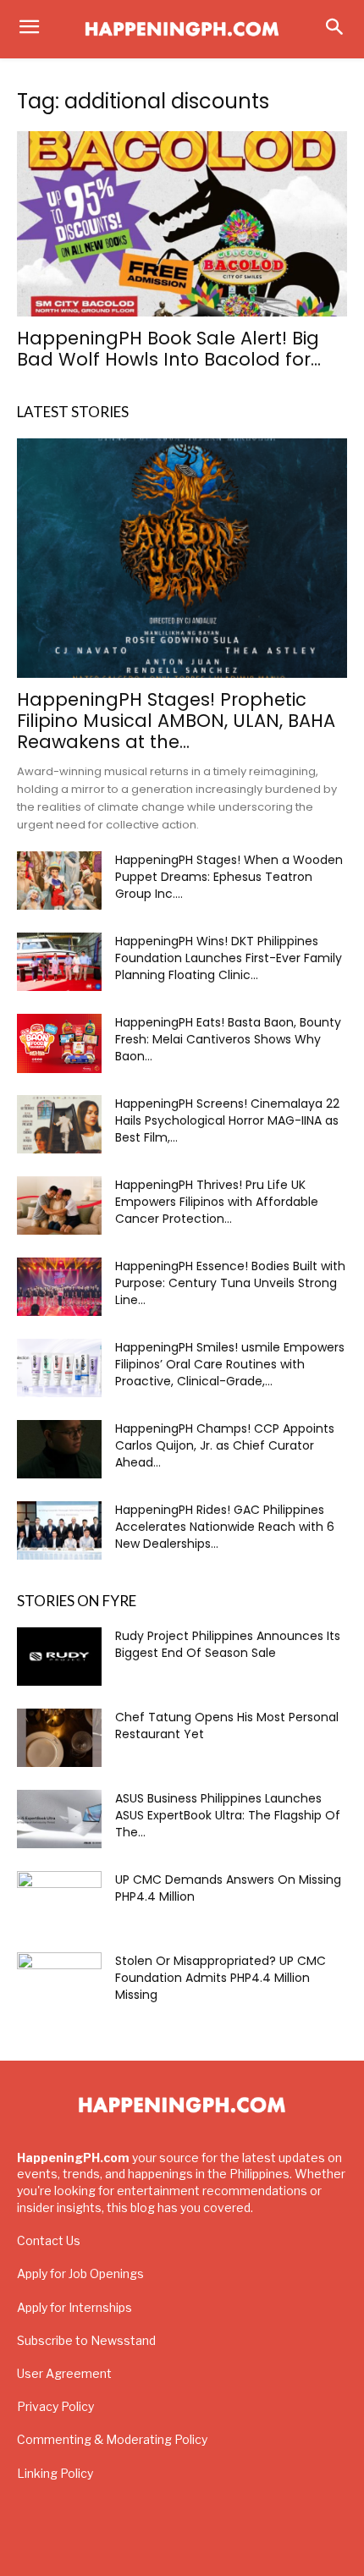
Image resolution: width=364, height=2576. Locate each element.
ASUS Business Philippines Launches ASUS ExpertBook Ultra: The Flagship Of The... (228, 1815)
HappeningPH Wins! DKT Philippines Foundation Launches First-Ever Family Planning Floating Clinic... (229, 958)
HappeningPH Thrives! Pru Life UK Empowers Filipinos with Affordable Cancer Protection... (217, 1202)
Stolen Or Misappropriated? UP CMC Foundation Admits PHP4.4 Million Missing (221, 1978)
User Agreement (64, 2373)
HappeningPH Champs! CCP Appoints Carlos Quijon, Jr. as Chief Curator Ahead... (225, 1445)
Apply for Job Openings (80, 2273)
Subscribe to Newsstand (86, 2340)
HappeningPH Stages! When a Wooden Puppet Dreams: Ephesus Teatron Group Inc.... (229, 877)
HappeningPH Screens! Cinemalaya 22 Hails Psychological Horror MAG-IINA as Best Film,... (227, 1120)
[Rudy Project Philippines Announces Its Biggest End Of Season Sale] (59, 1657)
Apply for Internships (74, 2307)
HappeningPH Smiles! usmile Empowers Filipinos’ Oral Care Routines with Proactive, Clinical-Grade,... (230, 1364)
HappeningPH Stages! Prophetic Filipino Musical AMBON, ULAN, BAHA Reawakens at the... (176, 721)
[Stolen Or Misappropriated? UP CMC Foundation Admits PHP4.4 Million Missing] (59, 1982)
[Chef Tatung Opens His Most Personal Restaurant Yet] (59, 1738)
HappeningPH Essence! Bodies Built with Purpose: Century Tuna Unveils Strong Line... (230, 1283)
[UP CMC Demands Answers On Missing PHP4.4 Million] (59, 1901)
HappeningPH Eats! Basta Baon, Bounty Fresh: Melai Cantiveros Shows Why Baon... (228, 1039)
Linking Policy (55, 2473)
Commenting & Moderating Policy (112, 2439)
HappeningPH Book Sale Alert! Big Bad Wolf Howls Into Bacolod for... (169, 349)
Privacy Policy (55, 2406)
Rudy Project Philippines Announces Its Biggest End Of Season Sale (228, 1644)
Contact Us (49, 2240)
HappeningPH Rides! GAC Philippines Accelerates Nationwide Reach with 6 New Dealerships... (225, 1527)
